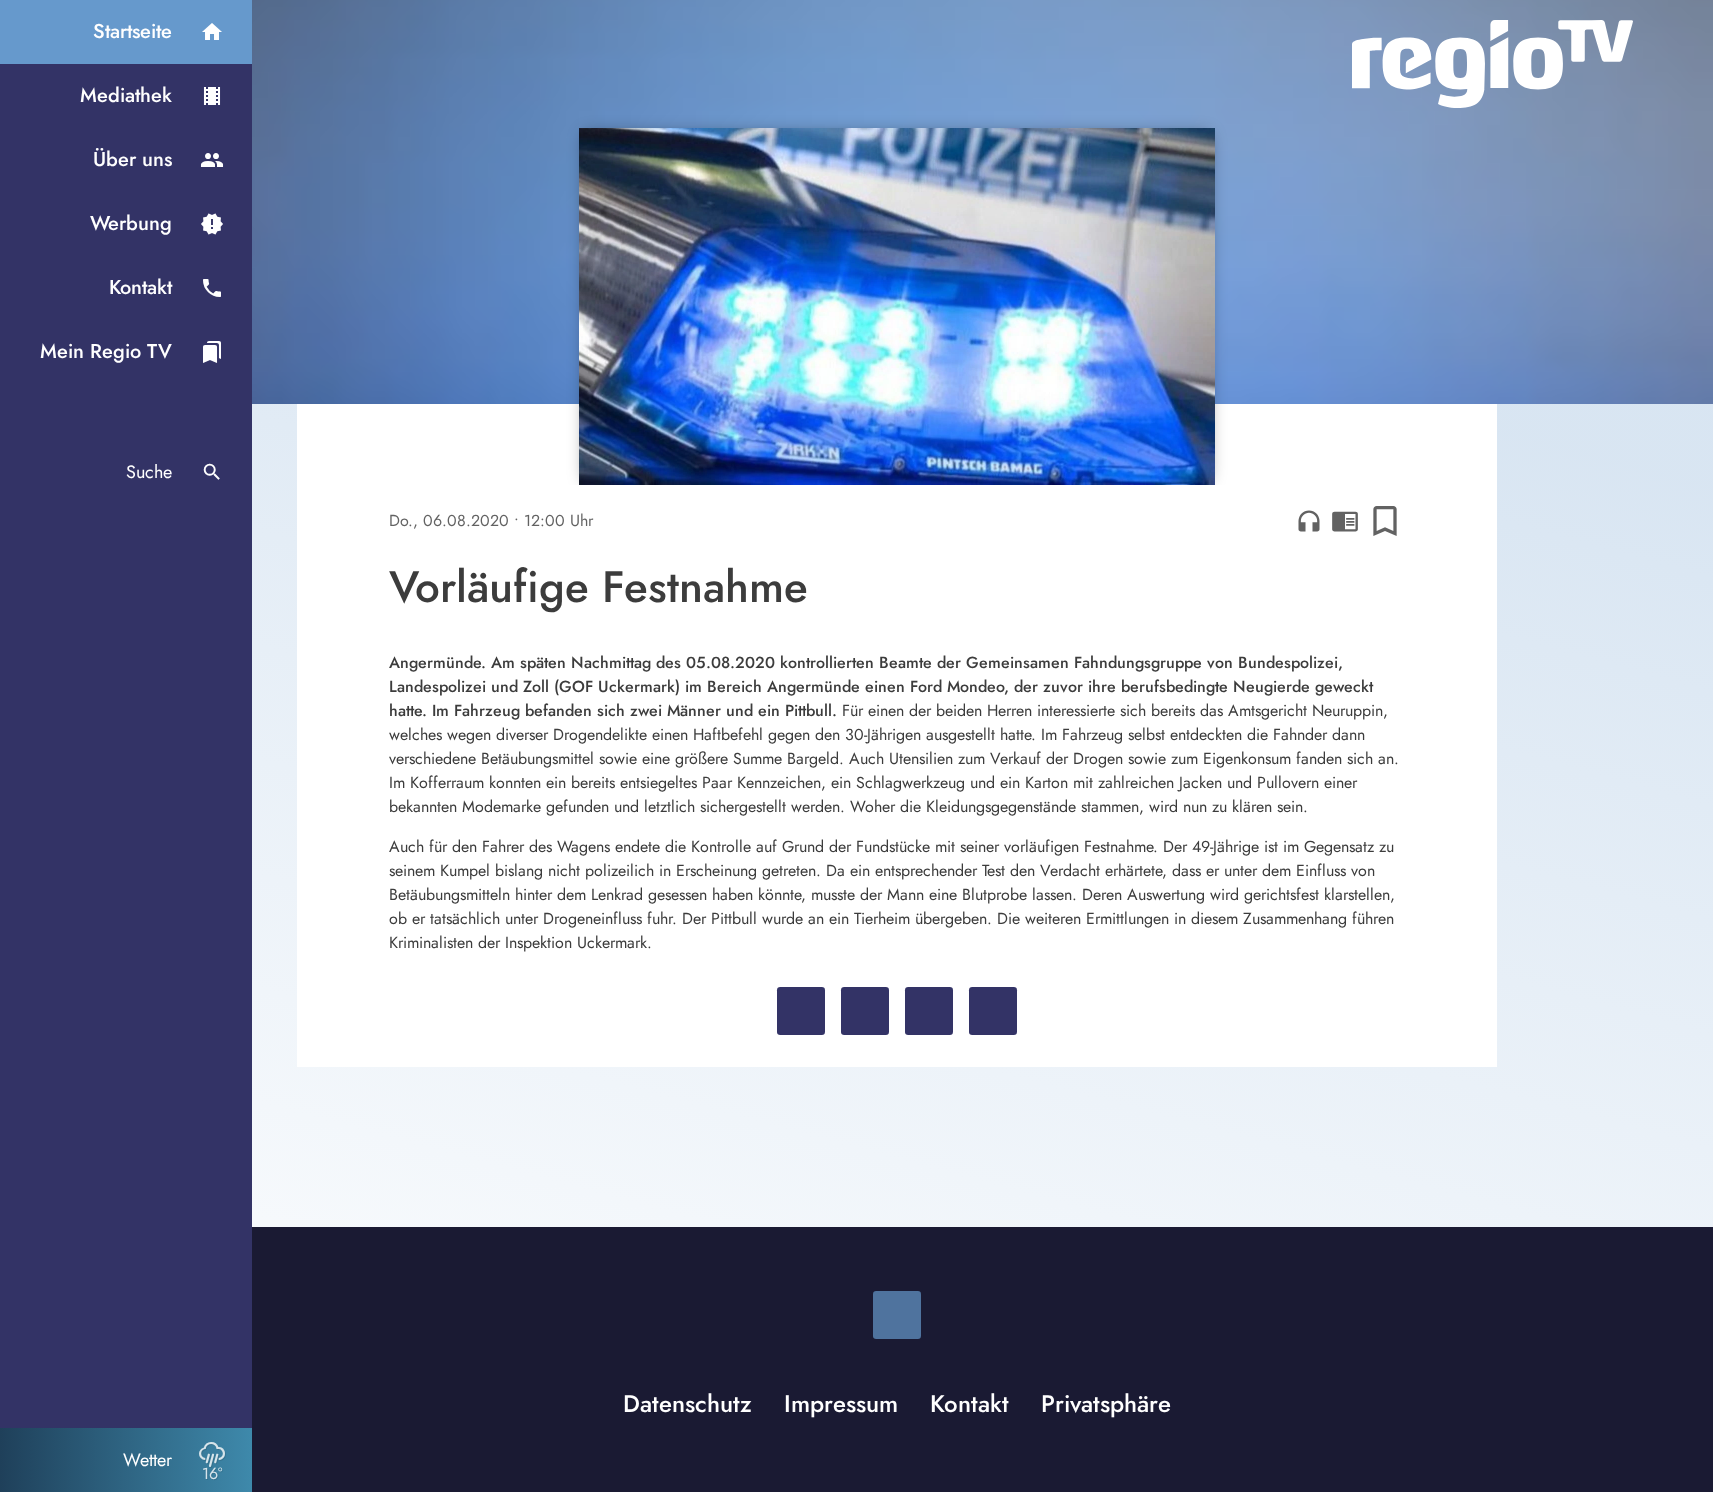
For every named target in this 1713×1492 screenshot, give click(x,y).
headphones (1309, 521)
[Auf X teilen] (865, 1011)
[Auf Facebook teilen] (801, 1011)
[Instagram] (897, 1315)
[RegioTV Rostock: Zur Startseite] (1492, 64)
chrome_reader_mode (1345, 521)
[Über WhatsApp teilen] (929, 1011)
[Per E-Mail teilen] (993, 1011)
